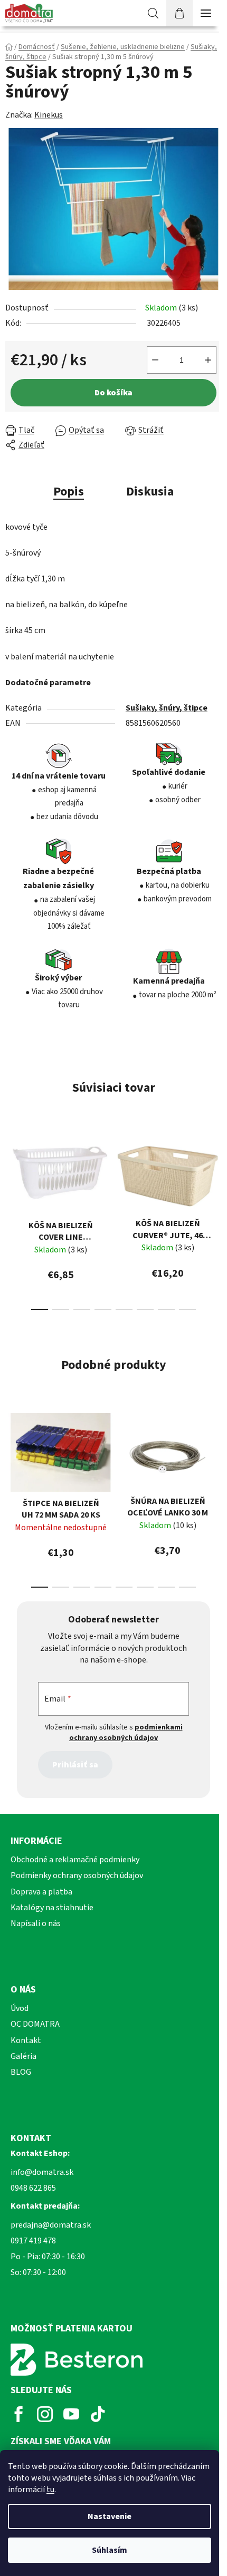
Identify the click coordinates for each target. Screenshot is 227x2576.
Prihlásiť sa (75, 1765)
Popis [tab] (69, 492)
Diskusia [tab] (150, 492)
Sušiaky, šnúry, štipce (167, 708)
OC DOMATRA (35, 2024)
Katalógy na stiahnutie (52, 1908)
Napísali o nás (36, 1923)
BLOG (21, 2072)
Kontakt (26, 2040)
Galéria (23, 2056)
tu (50, 2490)
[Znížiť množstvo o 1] (155, 360)
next (216, 1170)
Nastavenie (110, 2516)
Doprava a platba (41, 1892)
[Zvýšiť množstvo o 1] (208, 360)
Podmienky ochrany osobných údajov (77, 1875)
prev (11, 1170)
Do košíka (113, 393)
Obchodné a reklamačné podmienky (75, 1860)
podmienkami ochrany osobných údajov (126, 1733)
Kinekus (49, 115)
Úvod (20, 2008)
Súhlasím (110, 2550)
